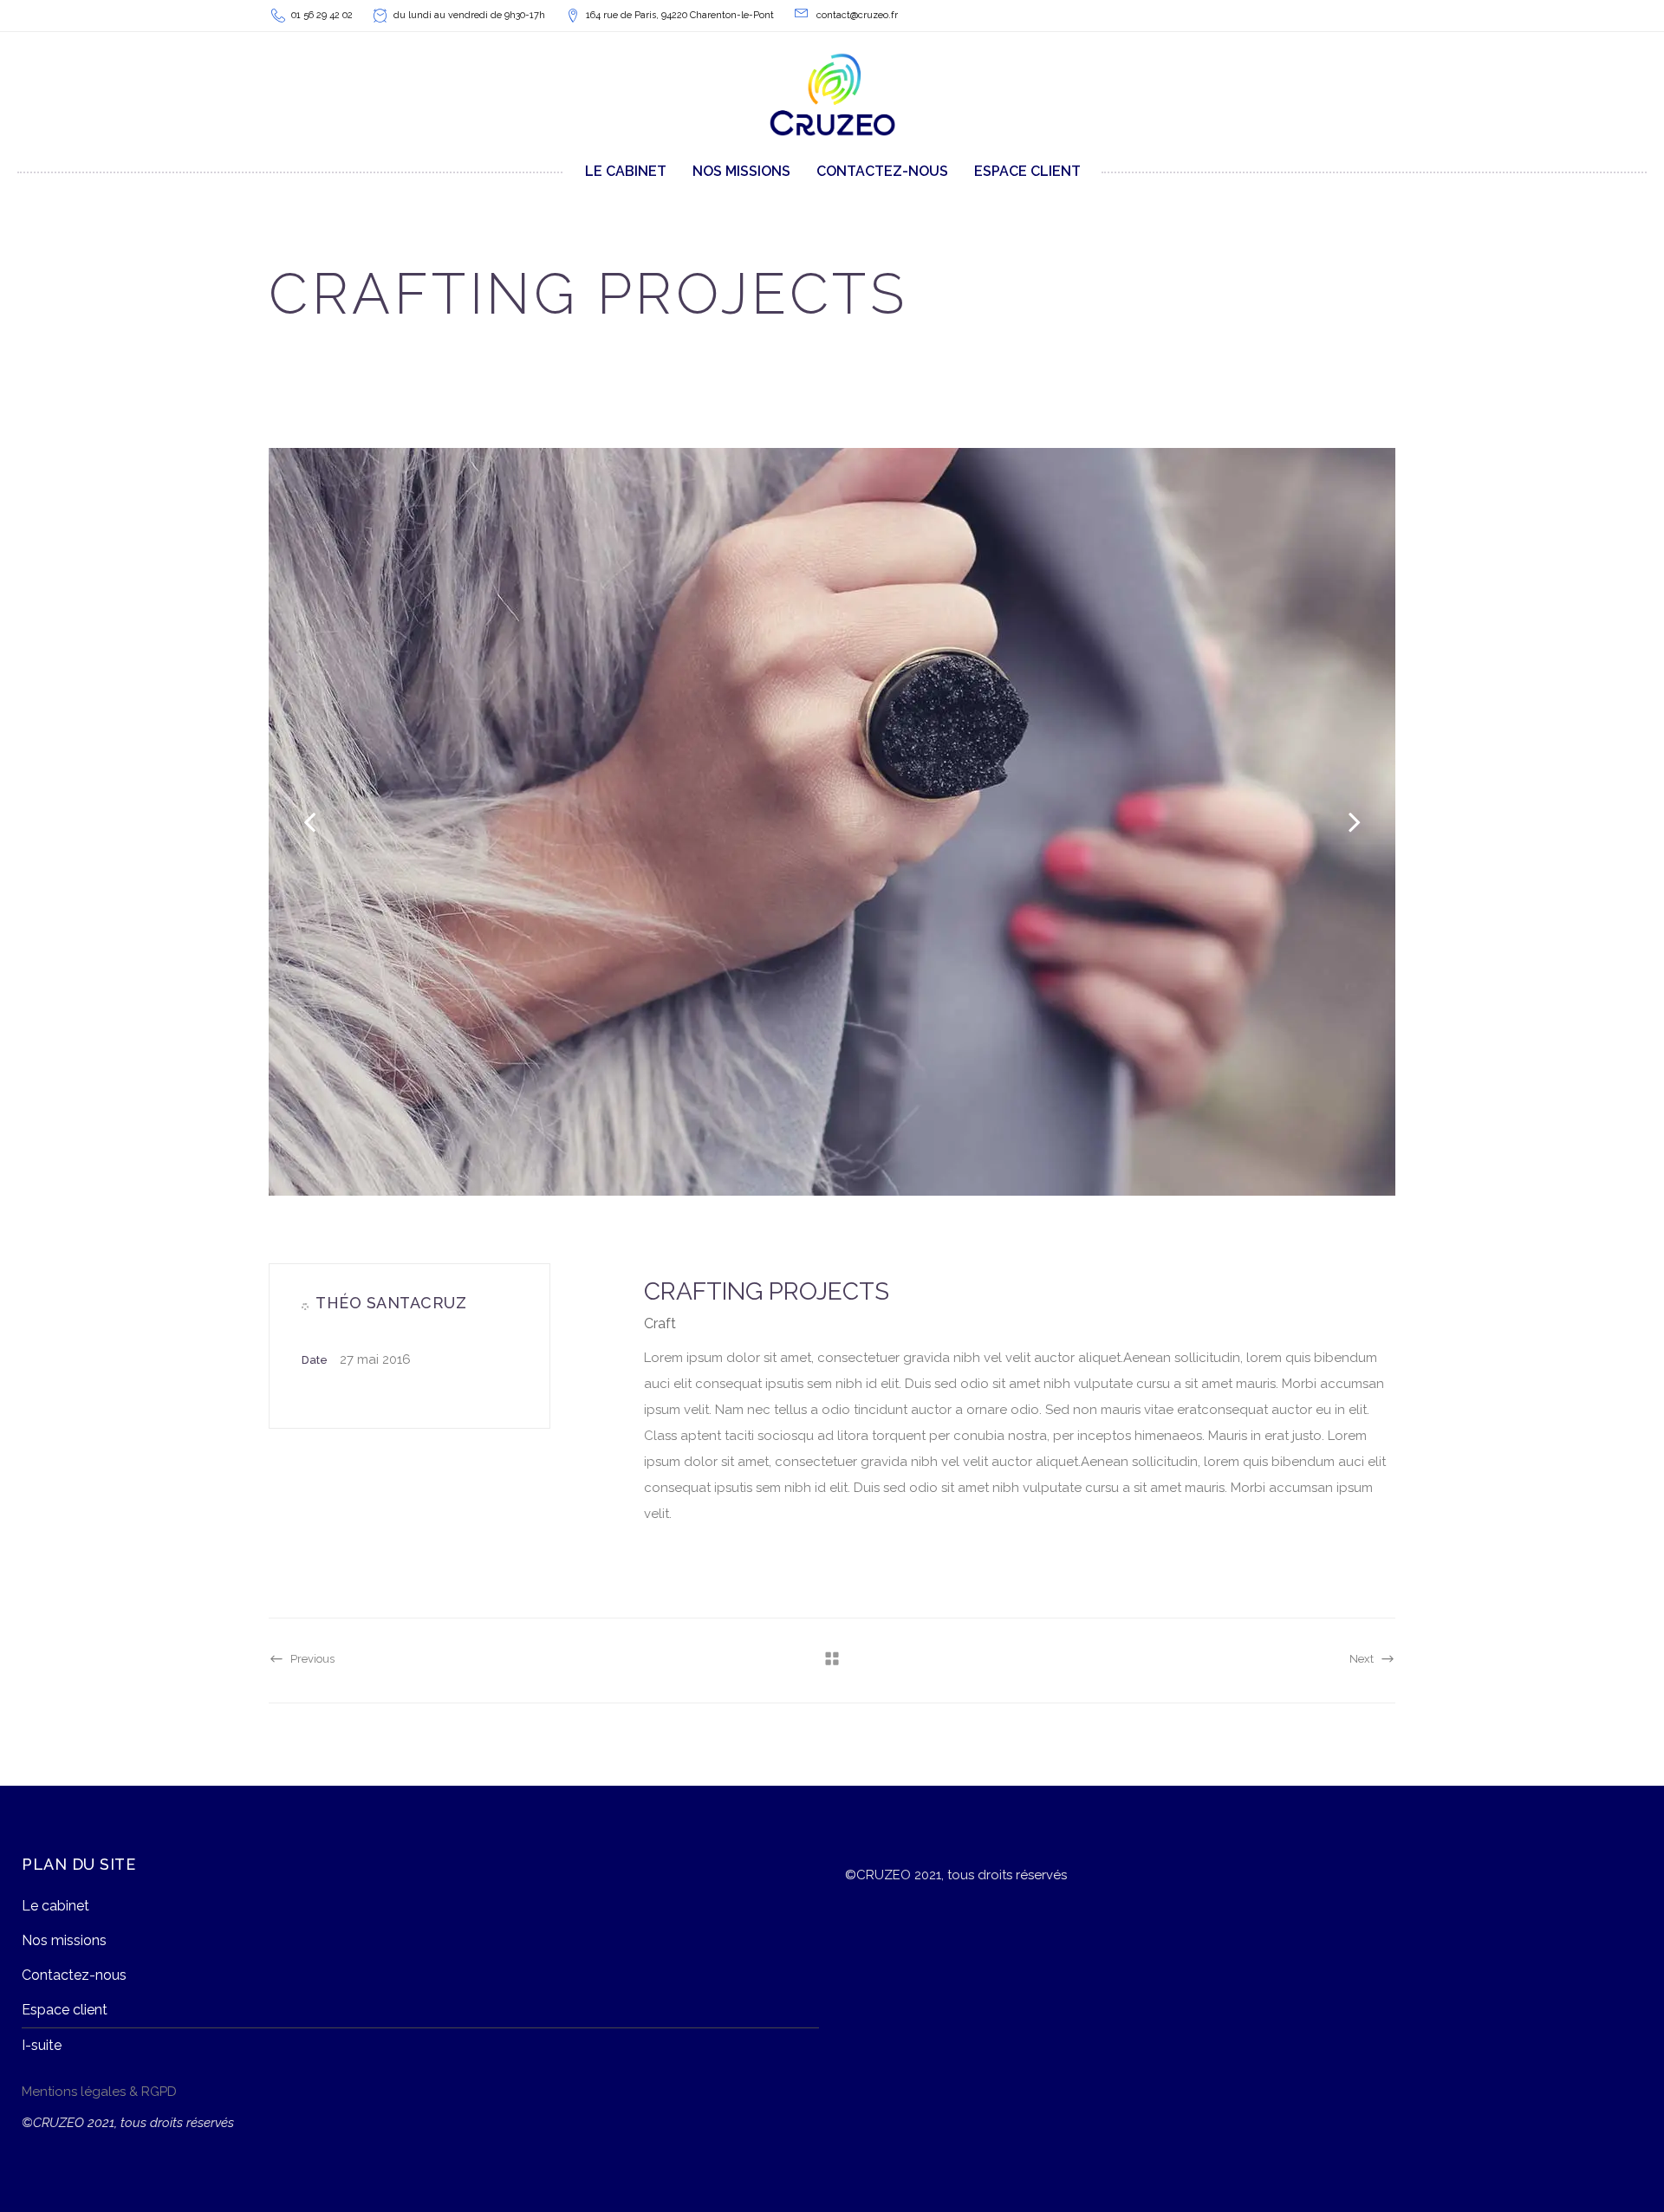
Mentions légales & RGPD (99, 2092)
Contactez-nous (74, 1975)
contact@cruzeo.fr (857, 15)
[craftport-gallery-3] (832, 822)
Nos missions (64, 1940)
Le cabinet (55, 1906)
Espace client (65, 2010)
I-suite (42, 2045)
